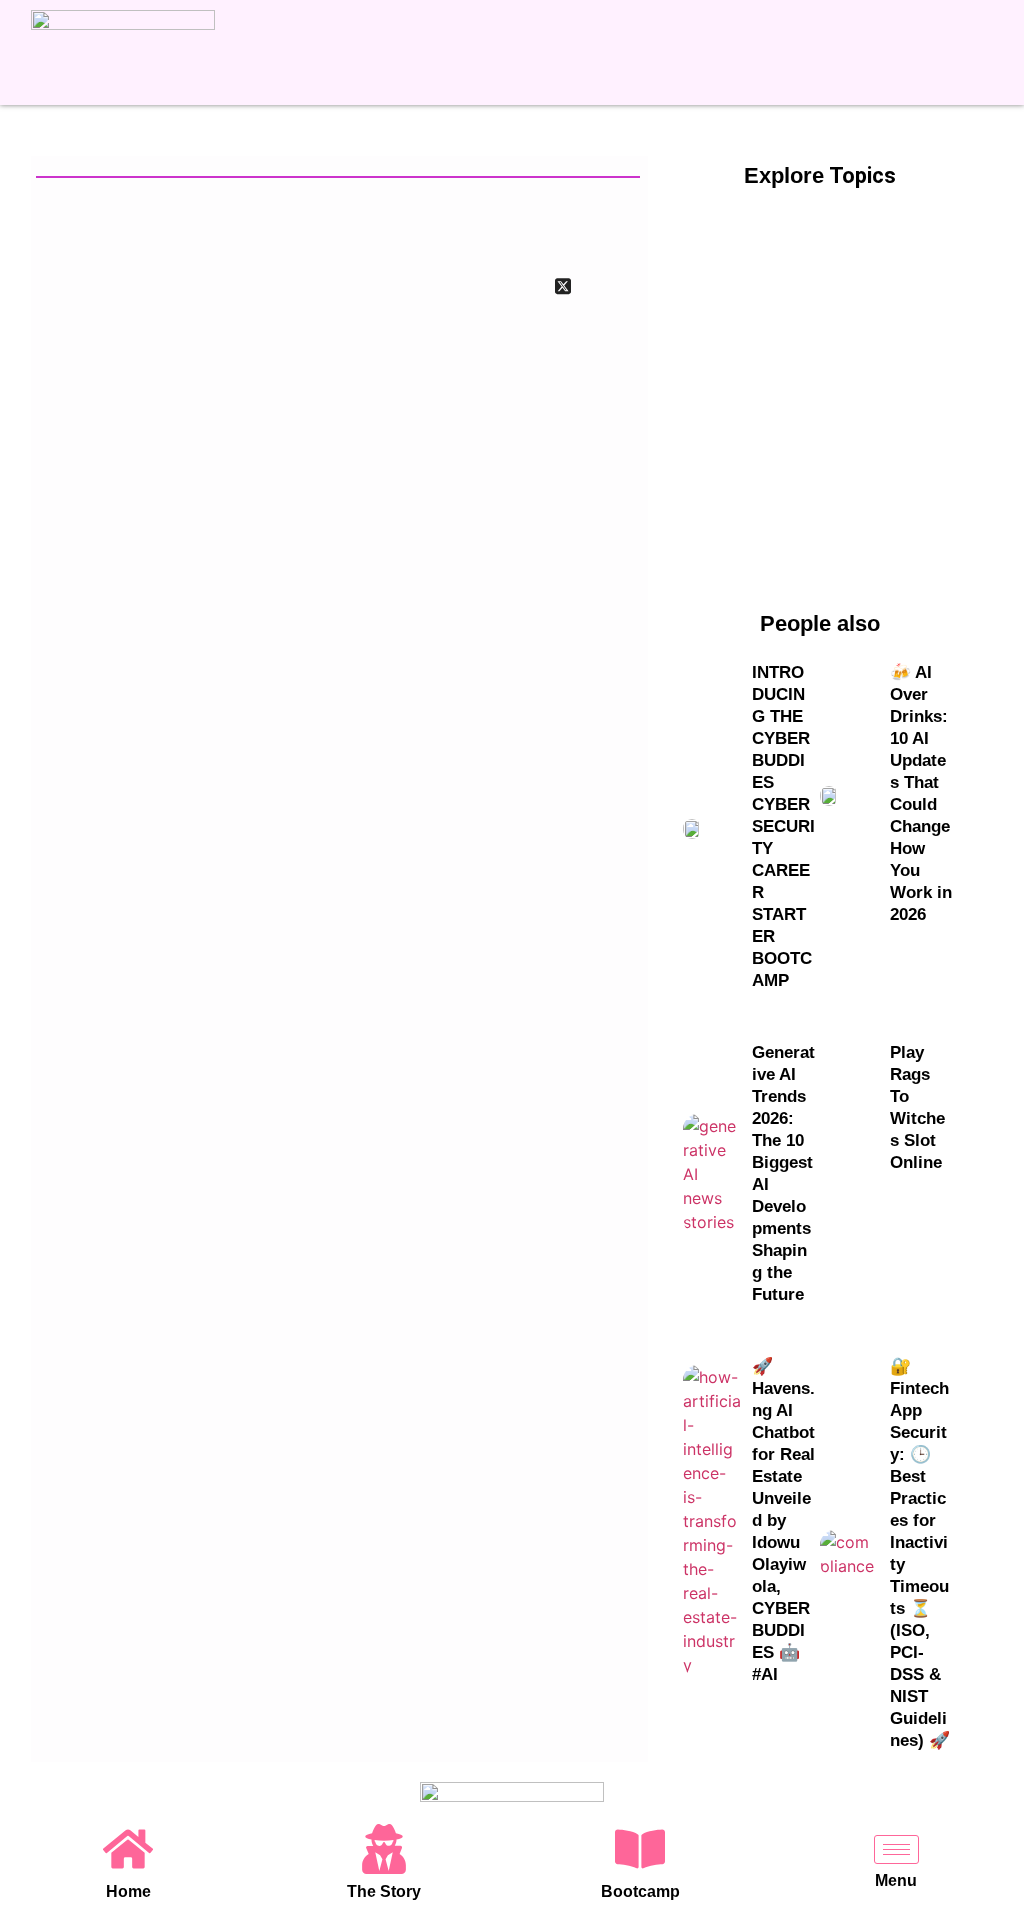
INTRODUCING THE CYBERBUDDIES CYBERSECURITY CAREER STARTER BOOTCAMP (783, 826)
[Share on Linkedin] (618, 285)
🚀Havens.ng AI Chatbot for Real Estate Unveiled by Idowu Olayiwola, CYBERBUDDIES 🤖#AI (783, 1520)
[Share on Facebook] (508, 285)
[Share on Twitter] (563, 285)
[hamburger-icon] (896, 1849)
